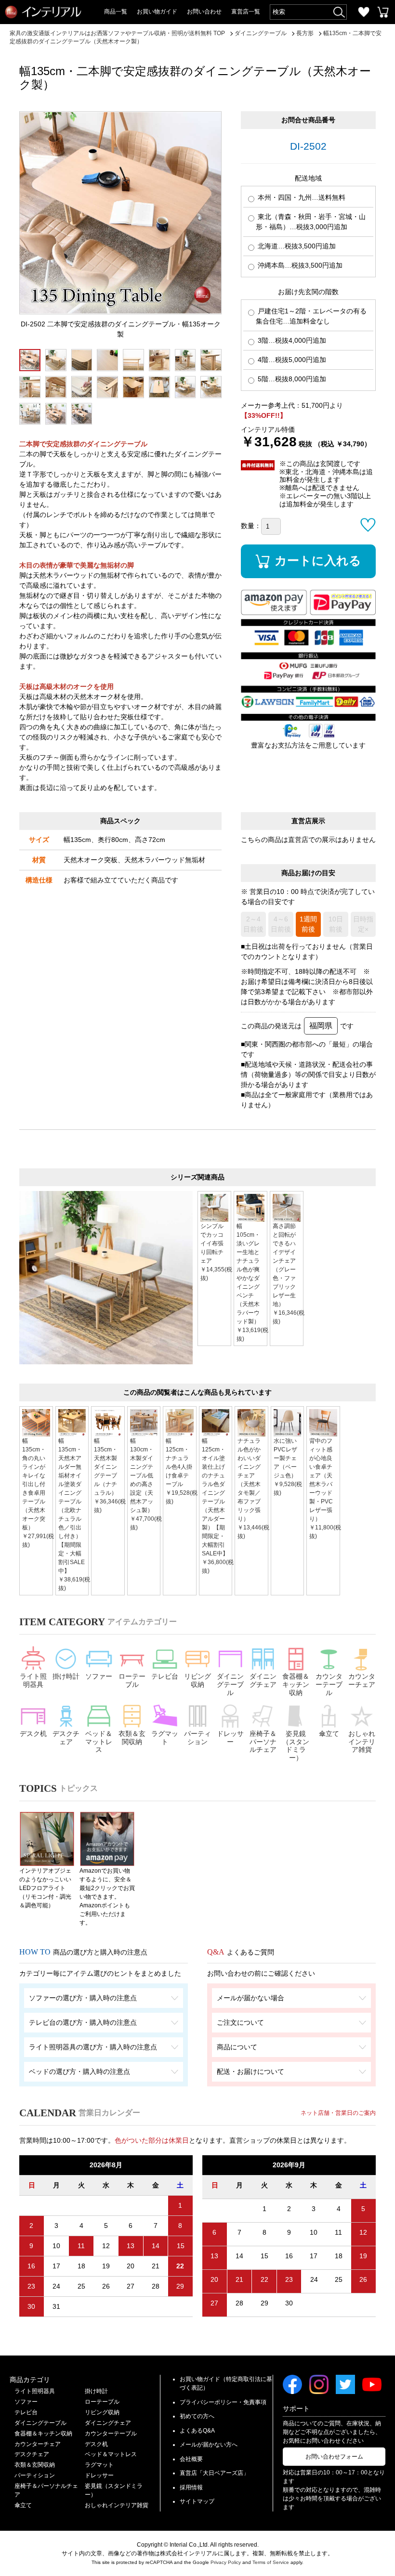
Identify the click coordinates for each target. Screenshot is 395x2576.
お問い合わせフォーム (334, 2457)
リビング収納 (197, 1680)
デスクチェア (66, 1738)
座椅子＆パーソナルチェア (263, 1742)
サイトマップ (197, 2501)
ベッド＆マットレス (99, 1742)
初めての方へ (197, 2416)
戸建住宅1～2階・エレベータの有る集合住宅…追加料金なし (311, 316)
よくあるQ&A (197, 2431)
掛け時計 (66, 1676)
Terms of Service (271, 2562)
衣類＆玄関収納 (132, 1738)
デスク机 (33, 1734)
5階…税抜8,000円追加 (291, 379)
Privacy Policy (226, 2562)
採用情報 (191, 2487)
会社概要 (191, 2459)
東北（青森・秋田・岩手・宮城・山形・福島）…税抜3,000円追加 (311, 222)
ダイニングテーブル (230, 1684)
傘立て (329, 1734)
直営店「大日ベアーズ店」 (214, 2473)
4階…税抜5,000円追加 (291, 360)
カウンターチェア (362, 1680)
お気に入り (364, 12)
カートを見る (383, 12)
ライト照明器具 (33, 1680)
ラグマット (165, 1738)
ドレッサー (230, 1738)
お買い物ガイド (157, 12)
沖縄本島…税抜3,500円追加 (299, 265)
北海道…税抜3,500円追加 (296, 246)
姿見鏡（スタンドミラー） (296, 1746)
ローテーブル (132, 1680)
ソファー (99, 1676)
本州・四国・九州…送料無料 (301, 197)
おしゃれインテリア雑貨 (362, 1742)
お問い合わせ (204, 12)
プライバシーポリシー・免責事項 (223, 2402)
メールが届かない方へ (209, 2445)
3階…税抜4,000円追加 (291, 340)
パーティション (197, 1738)
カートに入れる (318, 560)
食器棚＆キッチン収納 (296, 1684)
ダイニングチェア (263, 1680)
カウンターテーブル (329, 1684)
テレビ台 (165, 1676)
